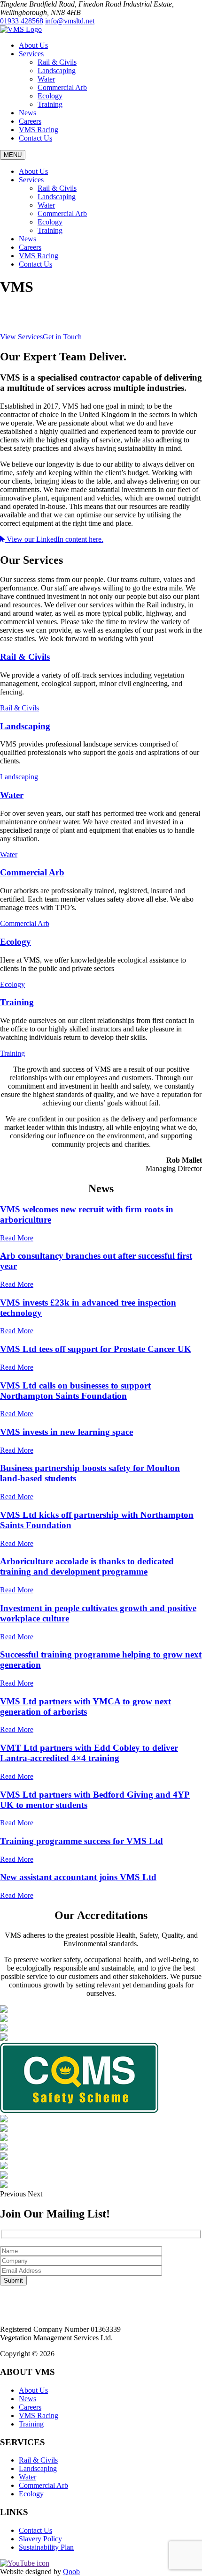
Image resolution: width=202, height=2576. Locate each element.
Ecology (50, 96)
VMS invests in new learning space (66, 1432)
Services (31, 54)
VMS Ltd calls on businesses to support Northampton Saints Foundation (75, 1391)
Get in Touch (62, 337)
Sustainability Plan (46, 2547)
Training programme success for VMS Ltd (82, 1841)
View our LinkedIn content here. (54, 539)
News (27, 113)
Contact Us (35, 138)
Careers (30, 121)
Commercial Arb (62, 87)
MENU (13, 155)
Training (50, 104)
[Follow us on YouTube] (25, 2563)
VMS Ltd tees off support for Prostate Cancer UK (96, 1349)
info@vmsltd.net (70, 21)
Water (46, 79)
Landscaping (57, 71)
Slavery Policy (40, 2539)
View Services (21, 337)
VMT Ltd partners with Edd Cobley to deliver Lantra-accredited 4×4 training (89, 1753)
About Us (33, 45)
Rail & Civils (57, 62)
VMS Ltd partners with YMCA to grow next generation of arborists (85, 1706)
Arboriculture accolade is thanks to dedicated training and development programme (87, 1566)
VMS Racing (39, 130)
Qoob (71, 2572)
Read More (17, 1238)
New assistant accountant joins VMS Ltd (78, 1877)
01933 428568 (22, 21)
